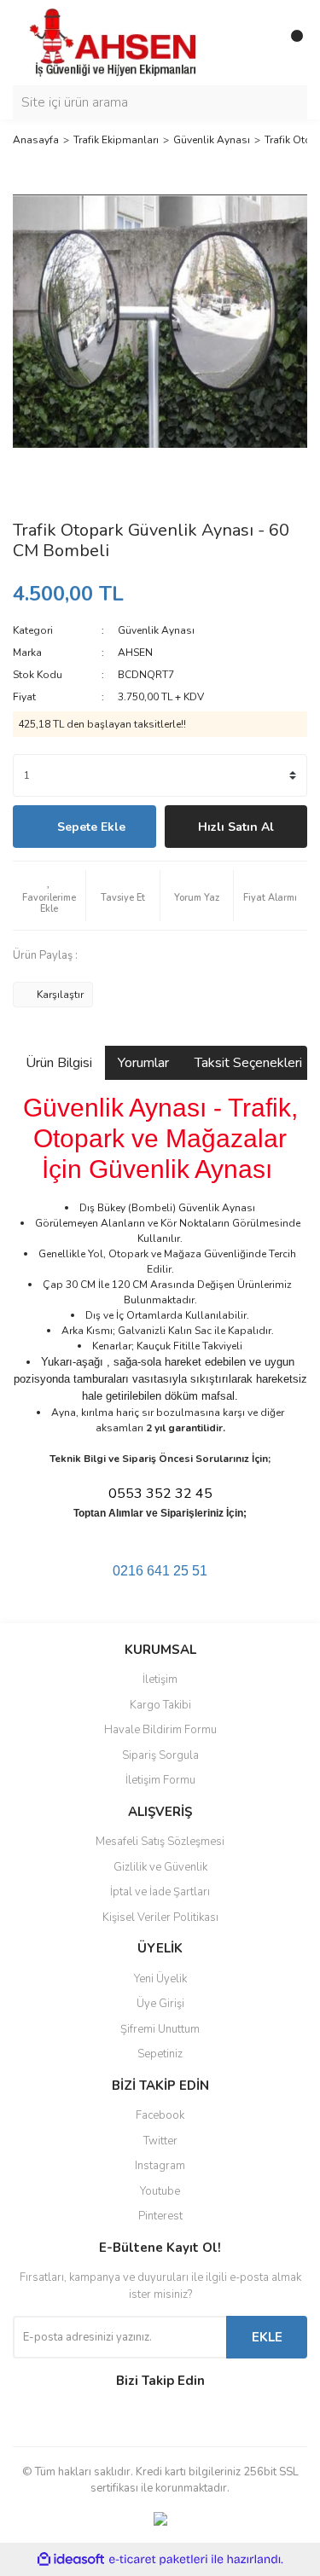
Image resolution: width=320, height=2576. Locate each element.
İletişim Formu (160, 1780)
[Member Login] (256, 43)
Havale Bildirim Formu (160, 1730)
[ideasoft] (71, 2559)
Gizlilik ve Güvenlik (160, 1867)
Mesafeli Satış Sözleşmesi (160, 1842)
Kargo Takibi (160, 1705)
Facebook (160, 2115)
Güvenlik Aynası (156, 630)
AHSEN (135, 653)
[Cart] (290, 43)
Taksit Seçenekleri (248, 1063)
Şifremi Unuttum (160, 2029)
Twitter (160, 2141)
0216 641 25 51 (160, 1571)
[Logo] (115, 42)
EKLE (267, 2337)
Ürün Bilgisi (59, 1063)
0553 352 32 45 (160, 1494)
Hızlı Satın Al (236, 827)
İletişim (160, 1680)
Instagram (160, 2166)
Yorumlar (143, 1063)
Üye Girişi (160, 2004)
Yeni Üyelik (160, 1979)
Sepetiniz (160, 2054)
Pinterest (160, 2216)
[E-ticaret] (158, 2560)
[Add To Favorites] (49, 896)
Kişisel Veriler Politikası (160, 1917)
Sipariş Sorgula (160, 1755)
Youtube (160, 2191)
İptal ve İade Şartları (160, 1892)
